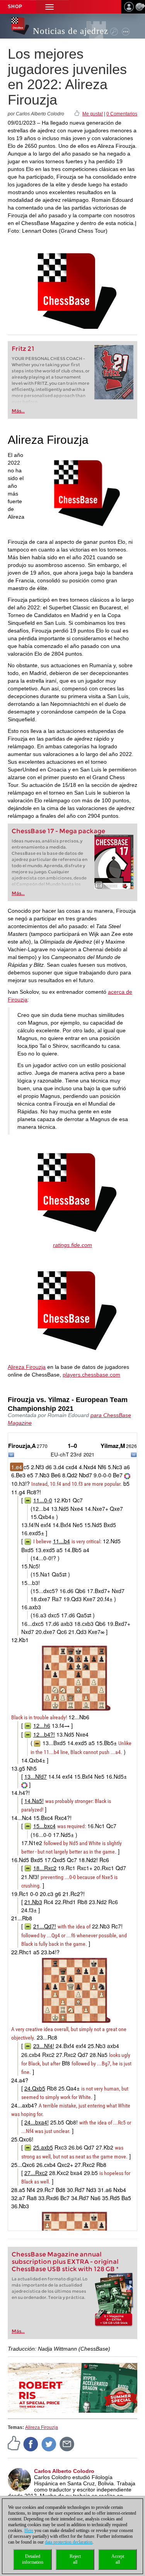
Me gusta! (93, 114)
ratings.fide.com (72, 1245)
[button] (49, 7)
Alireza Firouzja (27, 1367)
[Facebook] (31, 2444)
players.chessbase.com (91, 1375)
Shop (15, 7)
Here (29, 2530)
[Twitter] (49, 2444)
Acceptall (118, 2559)
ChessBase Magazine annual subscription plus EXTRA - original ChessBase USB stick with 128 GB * (65, 2262)
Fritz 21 (23, 349)
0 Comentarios (122, 114)
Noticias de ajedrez (71, 31)
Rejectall (75, 2559)
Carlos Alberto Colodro (64, 2471)
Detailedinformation (33, 2559)
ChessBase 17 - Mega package (58, 831)
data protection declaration (69, 2542)
